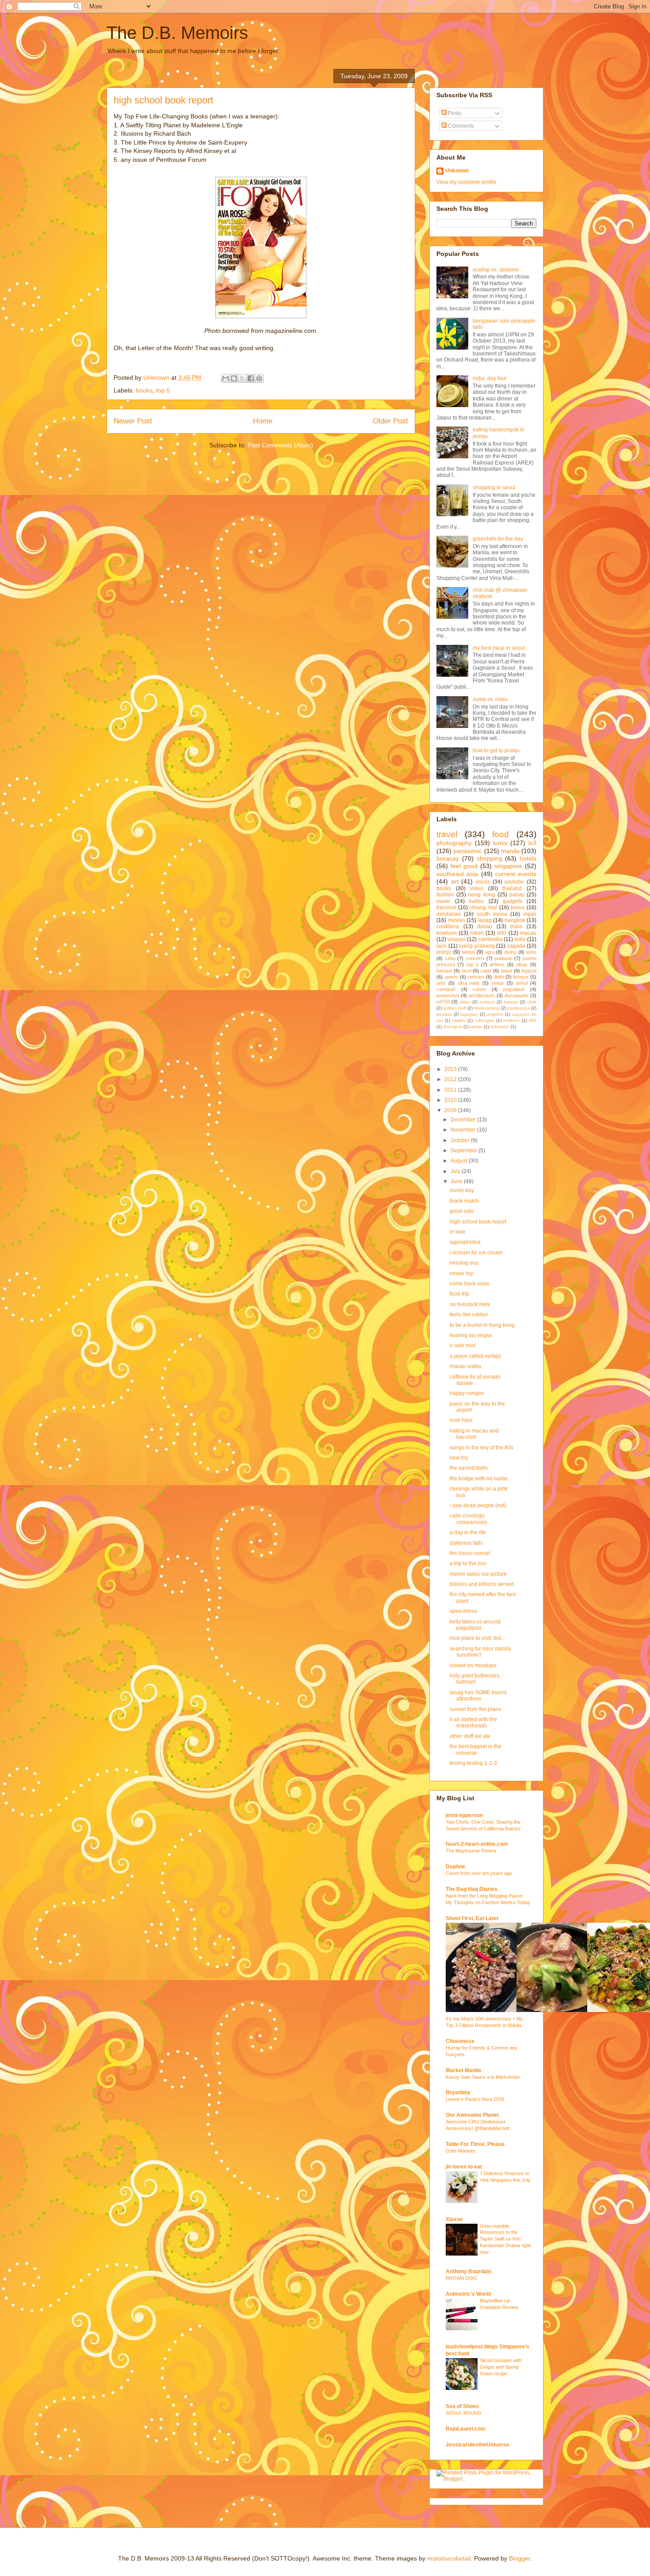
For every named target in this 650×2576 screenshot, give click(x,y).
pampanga (519, 1008)
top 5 (163, 390)
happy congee (467, 1393)
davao (485, 926)
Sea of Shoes (462, 2406)
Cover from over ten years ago (479, 1873)
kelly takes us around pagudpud (475, 1625)
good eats (462, 1211)
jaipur (507, 971)
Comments (460, 126)
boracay (448, 858)
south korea (492, 914)
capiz (486, 971)
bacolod (446, 907)
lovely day (462, 1190)
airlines (497, 964)
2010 (451, 1100)
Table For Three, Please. (476, 2144)
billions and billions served (482, 1584)
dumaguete (516, 995)
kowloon (447, 933)
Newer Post (133, 421)
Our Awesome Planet (472, 2115)
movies (457, 920)
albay (522, 964)
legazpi (529, 971)
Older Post (390, 421)
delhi (499, 977)
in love (458, 1232)
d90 (502, 933)
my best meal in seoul (499, 648)
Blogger (520, 2558)
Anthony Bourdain (468, 2271)
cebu (450, 958)
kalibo (476, 901)
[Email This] (226, 378)
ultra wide (468, 983)
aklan (465, 1002)
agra (490, 952)
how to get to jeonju (496, 751)
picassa (444, 1014)
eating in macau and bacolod (474, 1434)
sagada (516, 946)
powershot (448, 995)
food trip (459, 1294)
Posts (454, 113)
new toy (459, 1458)
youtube (514, 882)
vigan (530, 914)
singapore (508, 866)
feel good (464, 866)
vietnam (476, 977)
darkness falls (466, 1543)
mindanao (449, 914)
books (144, 390)
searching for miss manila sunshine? (480, 1652)
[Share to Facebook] (251, 378)
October (461, 1140)
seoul (468, 952)
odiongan (485, 1020)
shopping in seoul (494, 488)
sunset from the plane (476, 1709)
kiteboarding (487, 1008)
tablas (476, 1027)
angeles (495, 1014)
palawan (504, 958)
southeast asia (457, 874)
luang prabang (477, 946)
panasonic (468, 851)
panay (517, 895)
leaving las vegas (471, 1335)
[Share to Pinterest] (259, 378)
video (477, 888)
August (460, 1161)
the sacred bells (469, 1468)
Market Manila (463, 2070)
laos (442, 946)
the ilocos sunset (470, 1553)
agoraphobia (465, 1242)
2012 (451, 1079)
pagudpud (514, 989)
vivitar (498, 983)
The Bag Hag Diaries (472, 1889)
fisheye (521, 977)
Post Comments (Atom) (280, 445)
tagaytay (469, 1014)
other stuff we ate (470, 1736)
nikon (477, 933)
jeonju (444, 952)
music (444, 901)
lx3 (532, 843)
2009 (451, 1110)
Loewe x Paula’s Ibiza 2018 (475, 2099)
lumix (500, 843)
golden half (455, 1008)
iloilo (520, 939)
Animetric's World (468, 2294)
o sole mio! (463, 1345)
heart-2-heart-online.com (477, 1844)
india (516, 926)
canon (479, 989)
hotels (528, 858)
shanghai (453, 1027)
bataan (511, 1002)
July (456, 1171)
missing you (464, 1263)
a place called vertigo (475, 1356)
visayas (457, 939)
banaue (444, 971)
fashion (445, 895)
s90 (533, 1020)
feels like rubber (469, 1315)
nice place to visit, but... (477, 1638)
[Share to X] (242, 378)
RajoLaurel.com (466, 2429)
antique (487, 1002)
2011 (451, 1090)
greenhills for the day (498, 539)
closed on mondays (473, 1665)
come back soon (469, 1284)
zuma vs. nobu (490, 699)
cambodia (490, 939)
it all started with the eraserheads (473, 1722)
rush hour (461, 1420)
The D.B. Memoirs (177, 33)
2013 (451, 1069)
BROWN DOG (461, 2278)
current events (516, 874)
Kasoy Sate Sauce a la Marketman (483, 2077)
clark (532, 1002)
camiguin (446, 989)
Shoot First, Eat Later (472, 1918)
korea (518, 907)
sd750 (443, 1002)
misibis (459, 1020)
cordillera (448, 926)
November (464, 1130)
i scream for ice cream (476, 1253)
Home (263, 421)
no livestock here (470, 1304)
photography (454, 843)
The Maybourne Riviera (471, 1851)
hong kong (482, 895)
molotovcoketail (449, 2558)
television (500, 1027)
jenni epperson (464, 1815)
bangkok (515, 920)
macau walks (465, 1366)
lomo (531, 952)
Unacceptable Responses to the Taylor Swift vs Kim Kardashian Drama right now (505, 2239)
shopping (489, 858)
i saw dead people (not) (478, 1505)
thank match (464, 1201)
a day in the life (468, 1532)
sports (451, 977)
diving (510, 952)
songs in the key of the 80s (482, 1448)
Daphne (455, 1867)
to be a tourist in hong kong (482, 1325)
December (464, 1120)
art (455, 881)
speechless (463, 1611)
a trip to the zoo (468, 1563)
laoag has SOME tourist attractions (478, 1696)
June (457, 1181)
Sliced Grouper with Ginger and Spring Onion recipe (501, 2367)
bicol (466, 971)
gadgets (512, 901)
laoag (485, 920)
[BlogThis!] (234, 378)
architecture (482, 995)
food (501, 834)
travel (447, 834)
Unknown (457, 171)
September (465, 1151)
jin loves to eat (464, 2167)
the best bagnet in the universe (476, 1749)
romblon (511, 1020)
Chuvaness (460, 2041)
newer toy (461, 1273)
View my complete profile (466, 182)
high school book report (478, 1222)
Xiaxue (454, 2219)
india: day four (490, 378)
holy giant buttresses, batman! (475, 1679)
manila (510, 851)
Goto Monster (461, 2151)
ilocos (483, 882)
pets (441, 983)
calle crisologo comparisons (468, 1519)
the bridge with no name (479, 1479)
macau (528, 933)
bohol (522, 983)
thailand (512, 888)
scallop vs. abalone (496, 270)
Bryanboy (458, 2092)
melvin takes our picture (478, 1574)
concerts (475, 958)
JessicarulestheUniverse (478, 2445)
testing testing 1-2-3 (473, 1763)
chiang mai (483, 907)
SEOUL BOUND (463, 2413)
